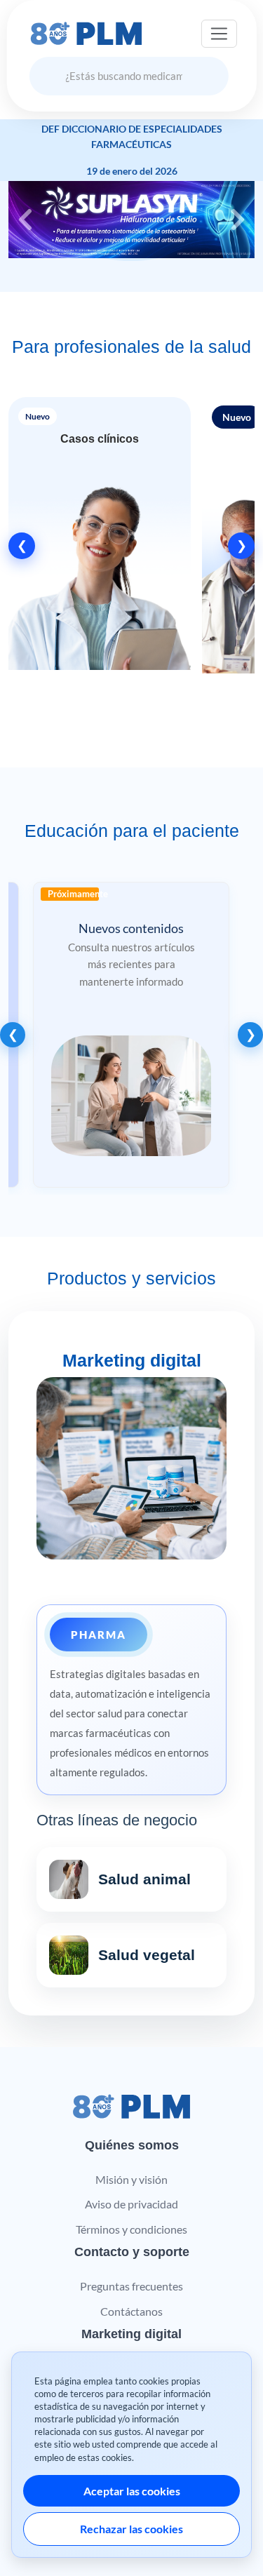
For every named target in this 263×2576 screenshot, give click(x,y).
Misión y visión (131, 2179)
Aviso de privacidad (131, 2204)
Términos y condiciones (131, 2229)
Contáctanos (131, 2311)
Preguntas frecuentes (131, 2286)
